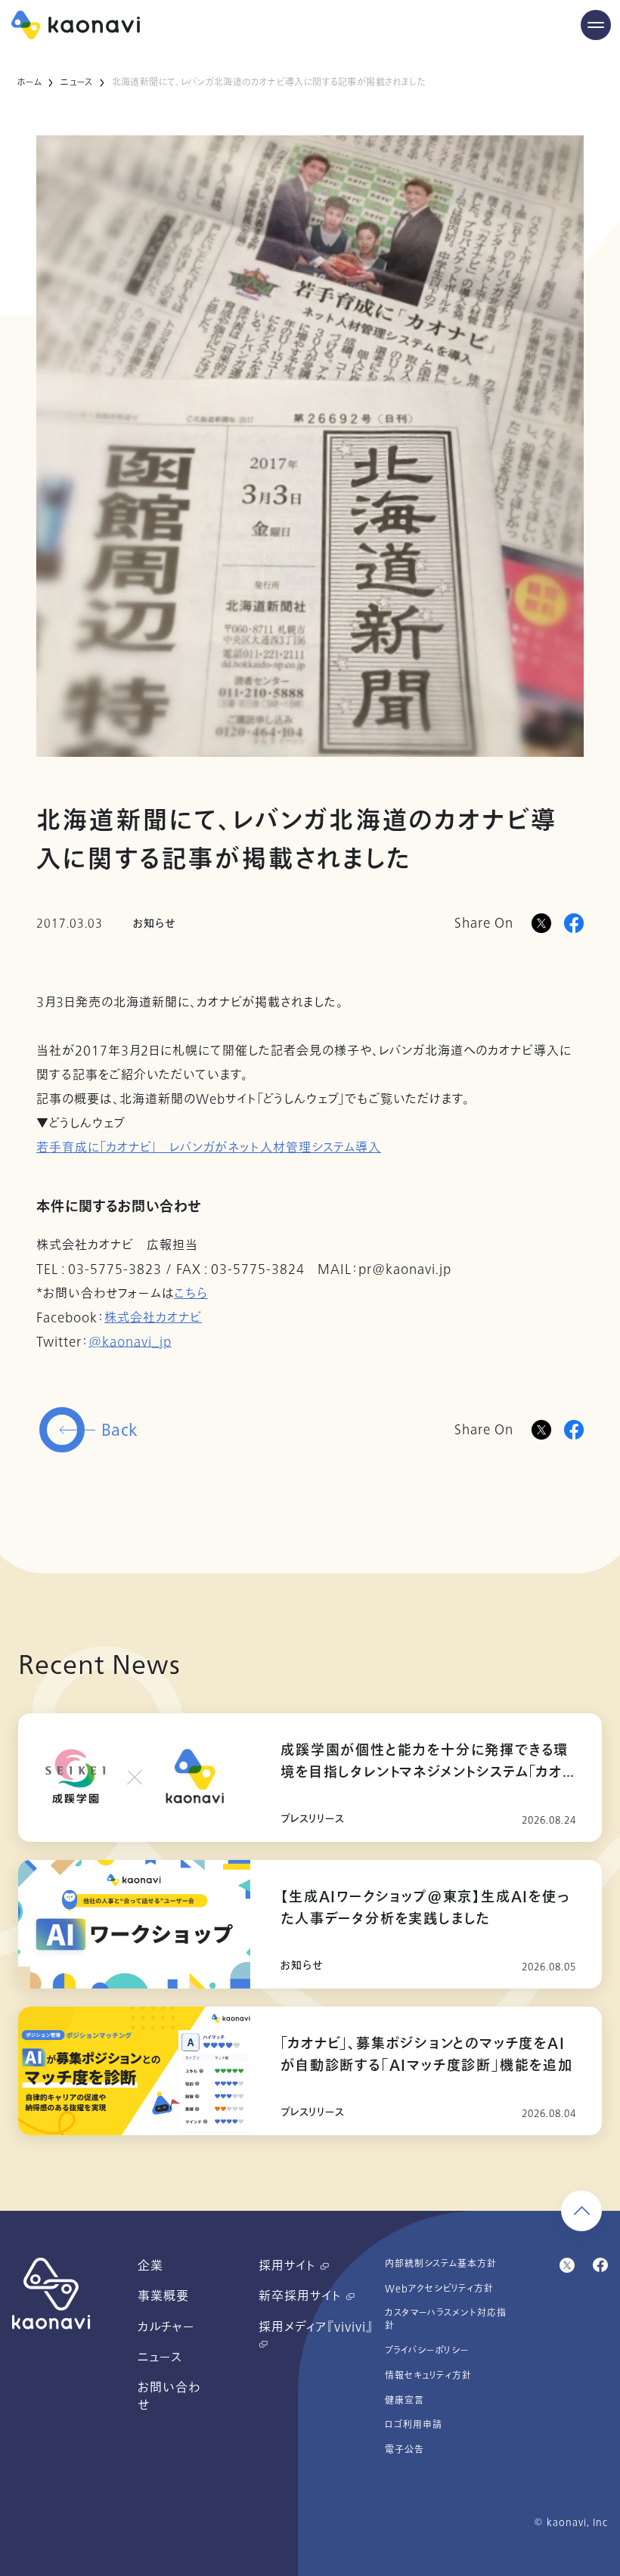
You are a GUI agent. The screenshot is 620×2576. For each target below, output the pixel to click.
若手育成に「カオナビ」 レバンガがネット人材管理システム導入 (209, 1148)
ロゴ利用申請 (414, 2425)
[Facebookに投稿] (574, 923)
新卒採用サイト (302, 2296)
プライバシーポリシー (427, 2351)
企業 (150, 2266)
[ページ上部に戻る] (581, 2211)
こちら (191, 1294)
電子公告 (405, 2450)
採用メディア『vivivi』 (316, 2327)
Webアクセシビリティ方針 (439, 2289)
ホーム (29, 82)
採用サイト (289, 2266)
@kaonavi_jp (130, 1342)
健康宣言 (405, 2401)
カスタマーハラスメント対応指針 (446, 2319)
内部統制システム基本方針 (441, 2264)
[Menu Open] (596, 25)
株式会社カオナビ (153, 1318)
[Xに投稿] (541, 923)
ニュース (76, 82)
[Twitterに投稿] (541, 1430)
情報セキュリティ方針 (428, 2376)
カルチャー (166, 2327)
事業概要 (163, 2296)
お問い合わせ (169, 2396)
